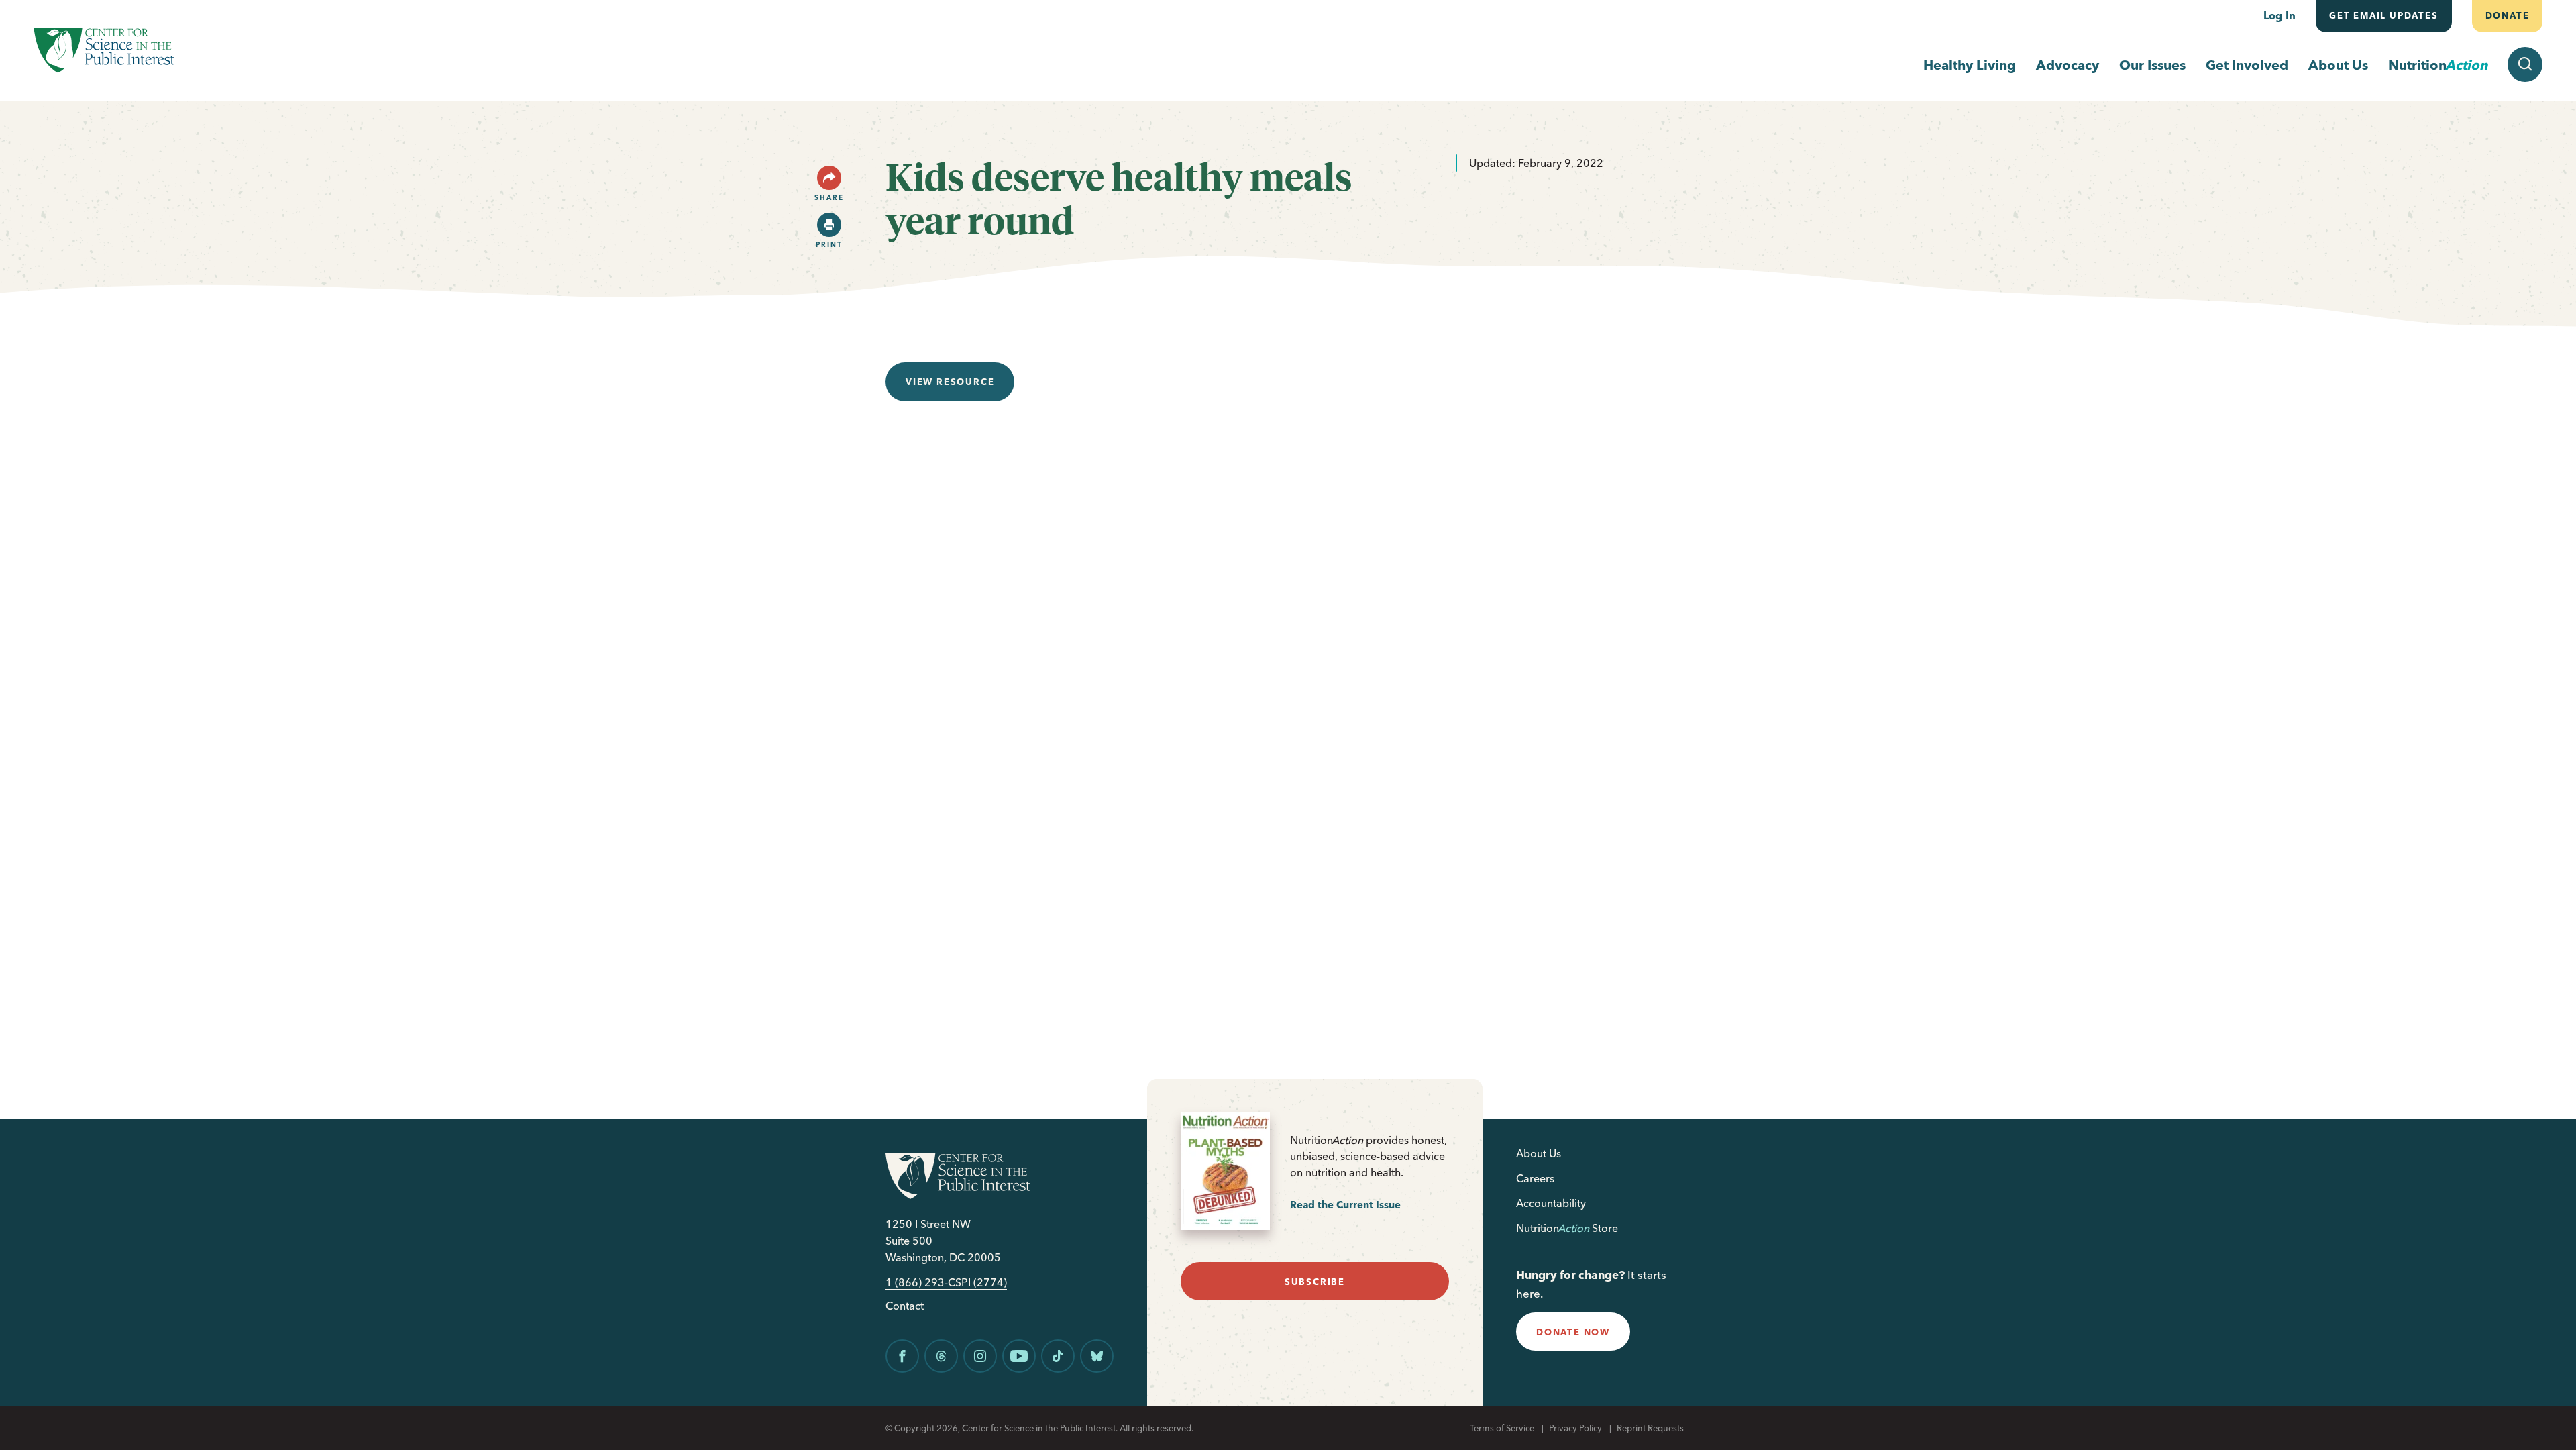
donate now (1573, 1332)
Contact (905, 1306)
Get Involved (2247, 65)
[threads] (941, 1356)
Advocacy (2068, 65)
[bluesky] (1097, 1356)
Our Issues (2152, 65)
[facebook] (902, 1356)
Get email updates (2384, 15)
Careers (1535, 1178)
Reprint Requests (1650, 1428)
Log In (2279, 15)
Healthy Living (1970, 65)
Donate (2507, 15)
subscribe (1315, 1282)
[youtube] (1019, 1356)
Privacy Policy (1575, 1428)
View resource (950, 382)
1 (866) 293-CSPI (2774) (946, 1283)
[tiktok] (1058, 1356)
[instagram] (980, 1356)
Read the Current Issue (1345, 1205)
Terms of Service (1502, 1428)
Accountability (1551, 1203)
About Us (2338, 65)
